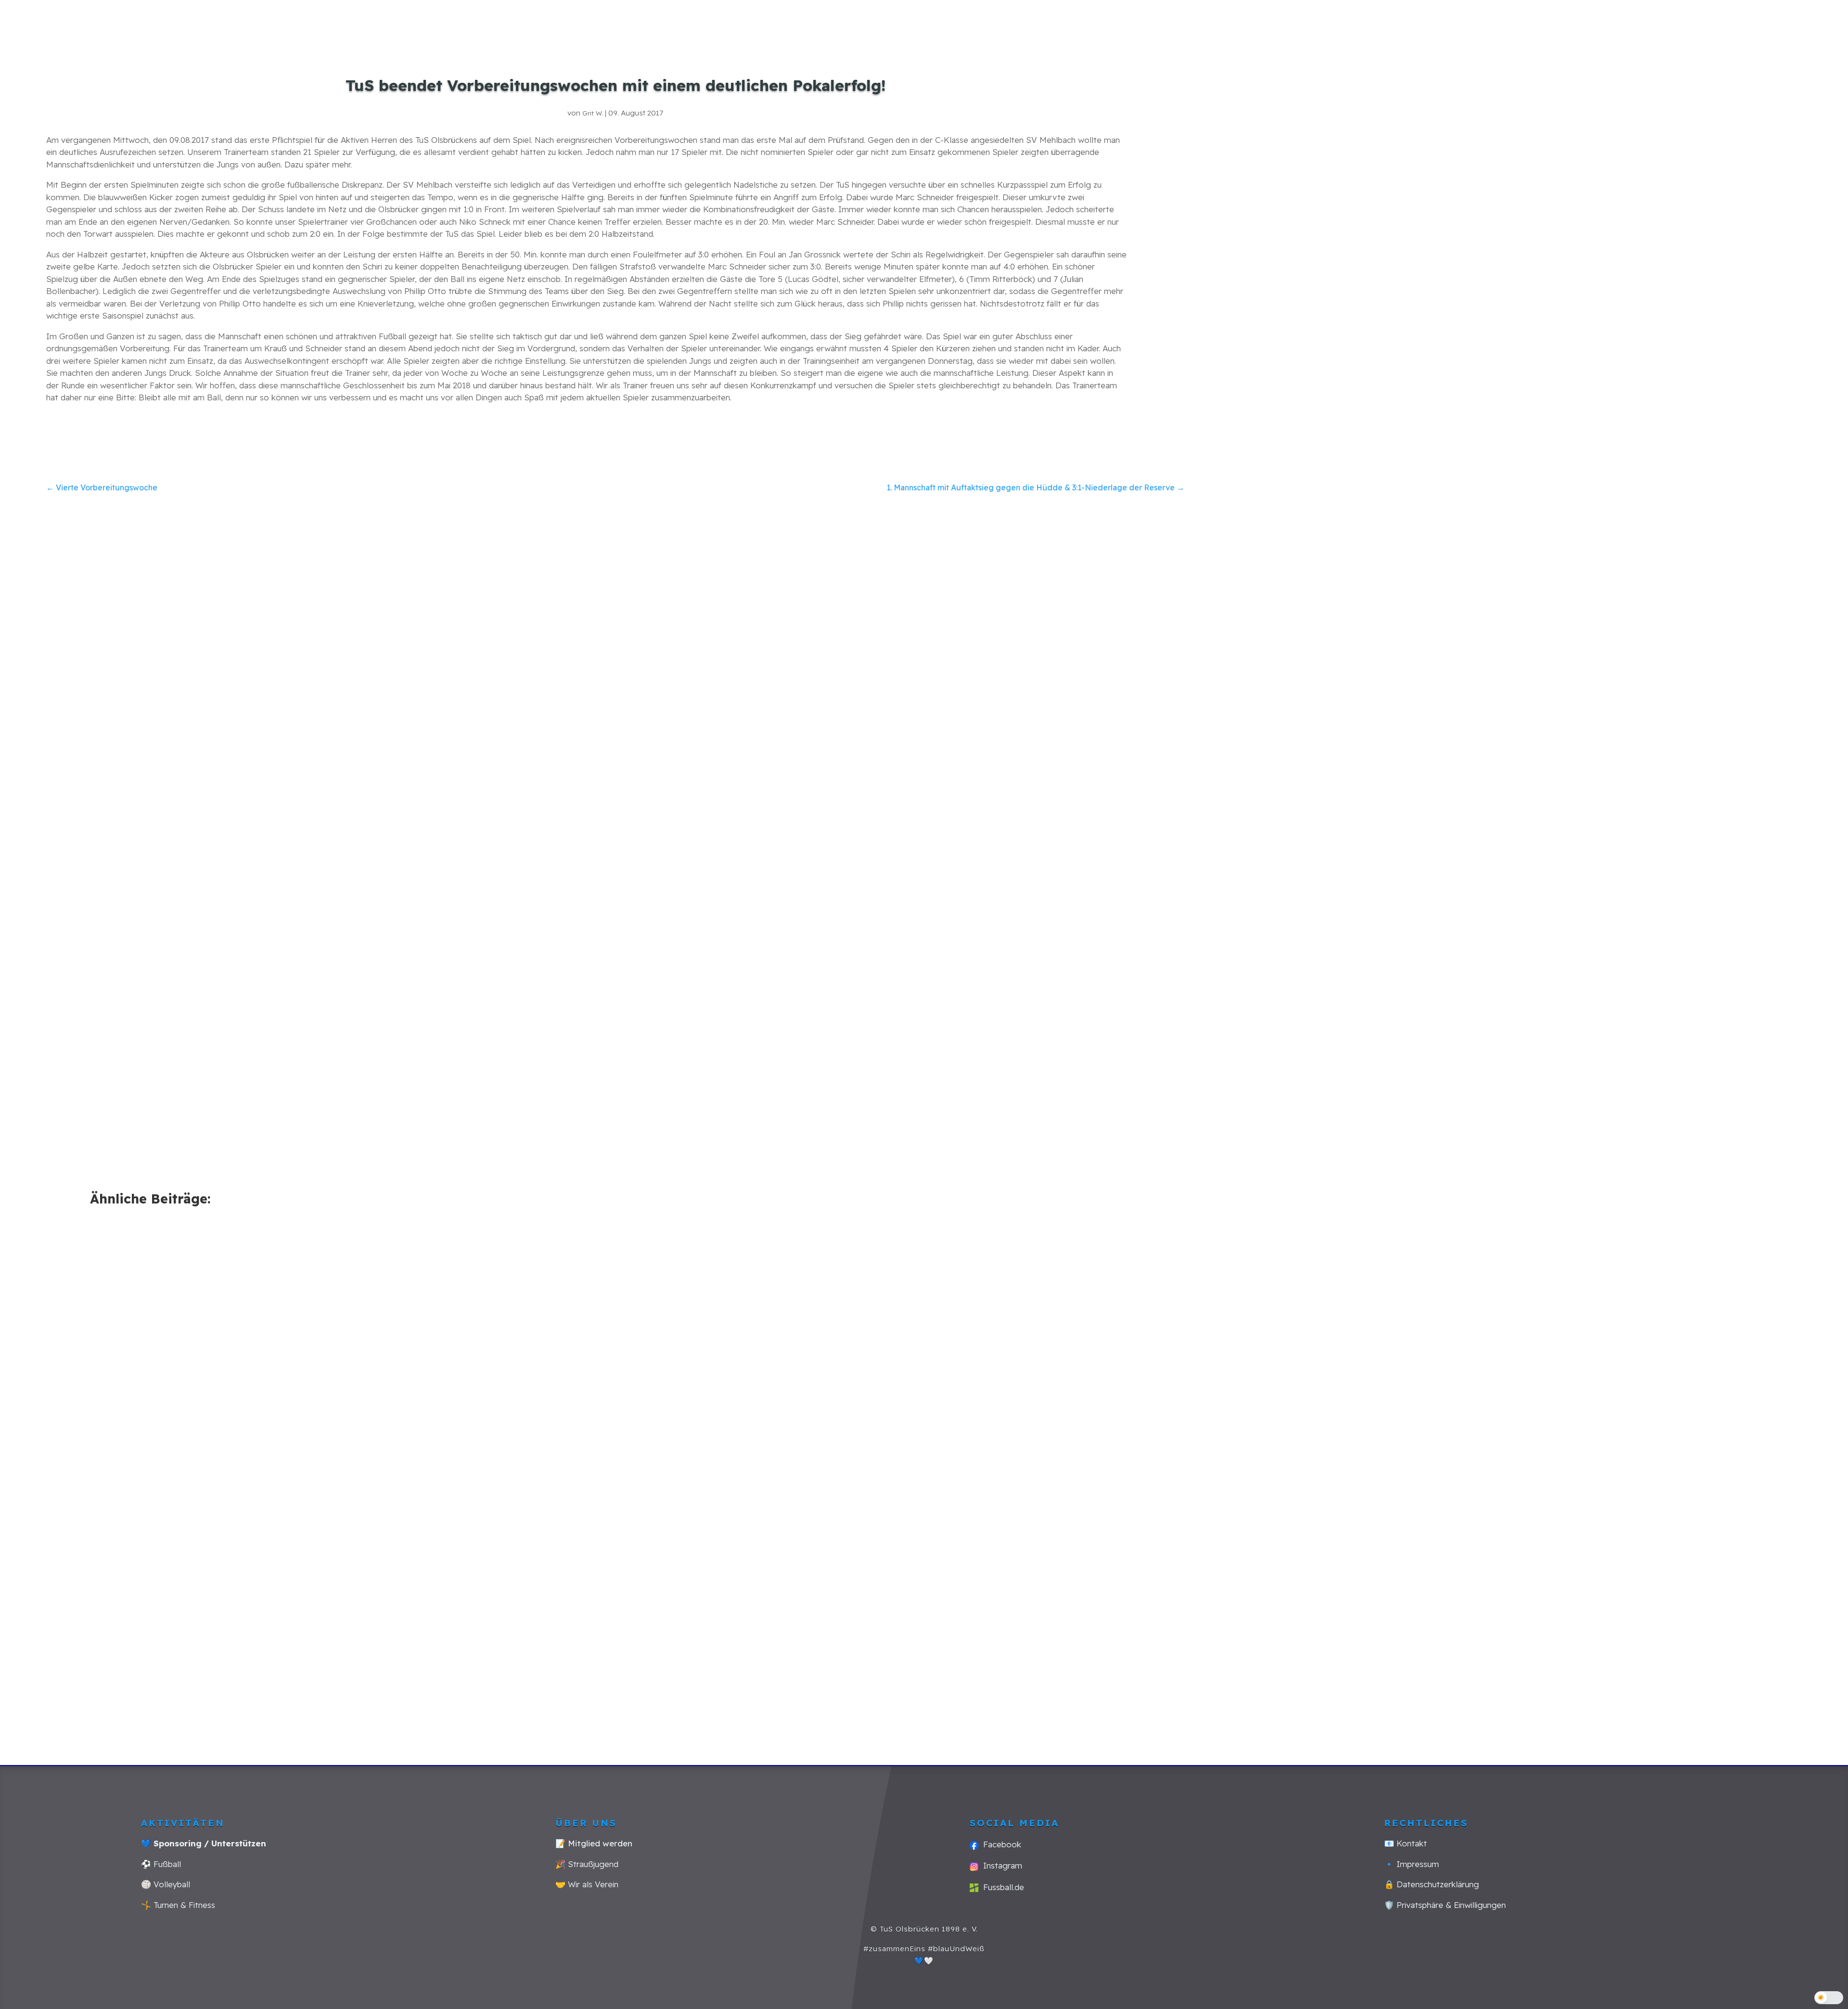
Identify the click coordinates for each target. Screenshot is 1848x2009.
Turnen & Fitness (1281, 21)
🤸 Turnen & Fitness (178, 1905)
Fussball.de (1001, 1887)
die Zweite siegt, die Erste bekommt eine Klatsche (804, 1625)
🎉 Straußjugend (587, 1864)
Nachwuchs (1143, 21)
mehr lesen (120, 1669)
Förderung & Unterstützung (1642, 21)
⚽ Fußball (161, 1864)
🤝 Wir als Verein (587, 1884)
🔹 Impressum (1412, 1864)
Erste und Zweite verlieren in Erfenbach (193, 1625)
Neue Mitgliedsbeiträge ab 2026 (1347, 1401)
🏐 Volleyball (166, 1884)
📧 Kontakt (1405, 1843)
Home (935, 21)
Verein (1479, 21)
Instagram (1000, 1865)
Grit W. (593, 113)
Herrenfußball (1027, 21)
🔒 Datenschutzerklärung (1431, 1884)
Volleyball (1402, 21)
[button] (1829, 1998)
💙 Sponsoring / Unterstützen (204, 1843)
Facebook (1000, 1844)
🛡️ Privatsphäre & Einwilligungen (1445, 1905)
